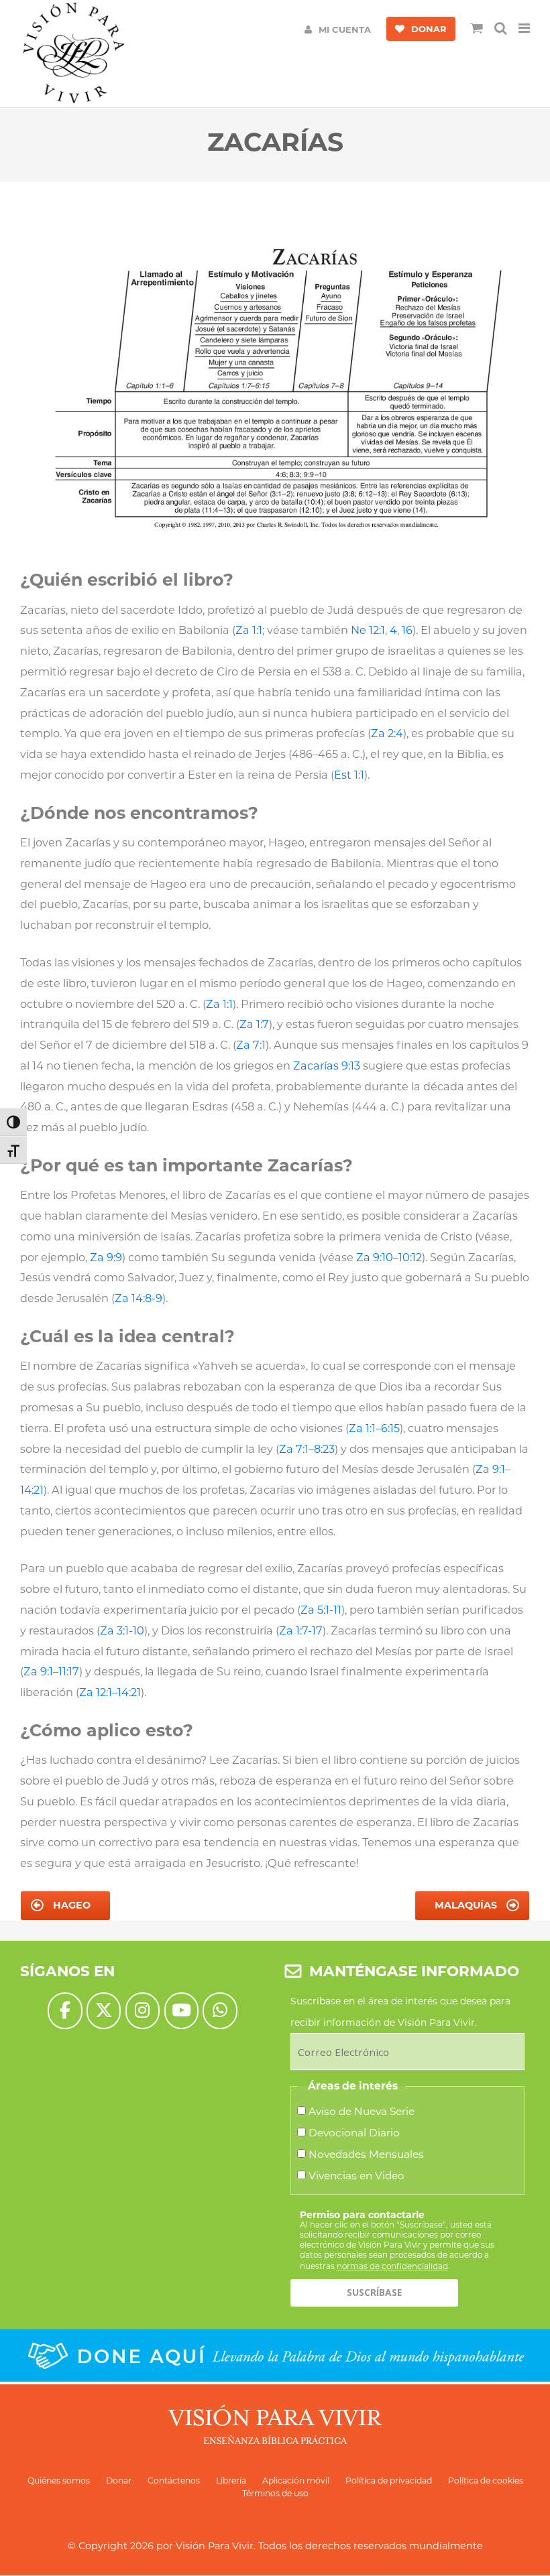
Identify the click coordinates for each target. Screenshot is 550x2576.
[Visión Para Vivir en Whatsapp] (220, 2011)
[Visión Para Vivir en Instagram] (143, 2011)
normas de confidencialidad (392, 2266)
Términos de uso (275, 2493)
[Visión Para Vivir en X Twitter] (104, 2011)
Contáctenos (174, 2481)
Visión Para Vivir (215, 2546)
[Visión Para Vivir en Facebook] (65, 2011)
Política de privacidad (389, 2481)
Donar (119, 2481)
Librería (231, 2481)
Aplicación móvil (296, 2481)
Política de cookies (486, 2481)
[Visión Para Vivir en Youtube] (181, 2011)
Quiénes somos (59, 2481)
